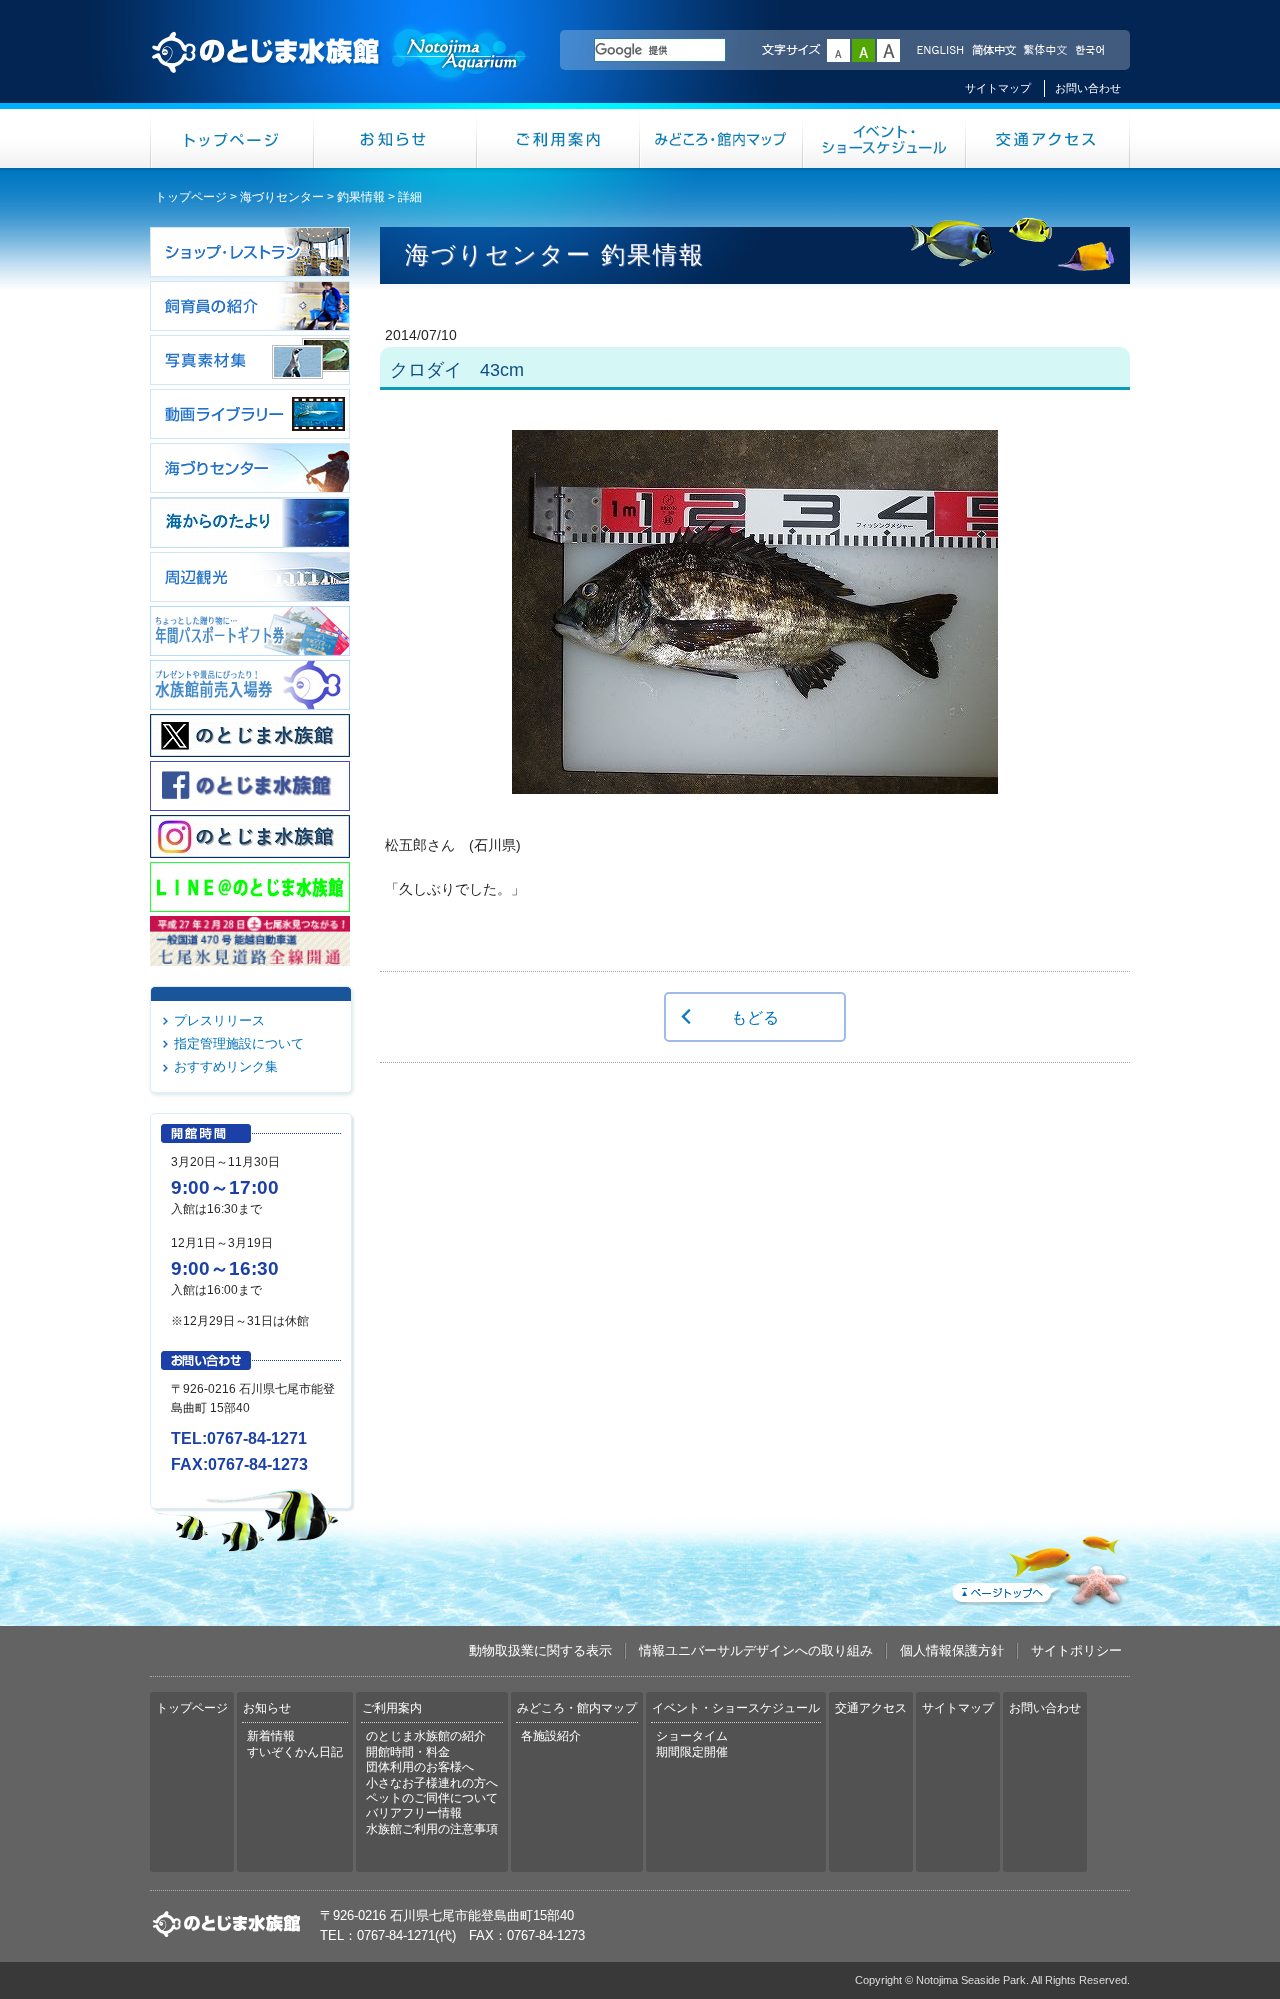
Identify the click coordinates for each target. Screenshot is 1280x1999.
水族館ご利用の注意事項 (432, 1829)
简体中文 (993, 51)
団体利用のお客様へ (420, 1767)
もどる (755, 1017)
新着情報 (271, 1736)
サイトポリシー (1076, 1650)
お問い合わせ (1088, 88)
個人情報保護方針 (952, 1650)
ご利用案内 (558, 138)
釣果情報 (361, 197)
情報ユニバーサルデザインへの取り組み (756, 1650)
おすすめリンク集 (226, 1066)
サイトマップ (998, 88)
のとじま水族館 (340, 71)
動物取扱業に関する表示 (540, 1650)
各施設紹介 (551, 1736)
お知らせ (395, 138)
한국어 (1092, 51)
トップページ (232, 138)
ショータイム (692, 1736)
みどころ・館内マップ (721, 138)
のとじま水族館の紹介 (426, 1736)
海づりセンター (282, 197)
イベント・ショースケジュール (884, 138)
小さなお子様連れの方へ (432, 1783)
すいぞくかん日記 (295, 1752)
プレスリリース (219, 1020)
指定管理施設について (239, 1043)
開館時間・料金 (408, 1752)
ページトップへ (1039, 1567)
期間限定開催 (692, 1752)
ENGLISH (940, 51)
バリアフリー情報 (414, 1813)
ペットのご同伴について (432, 1798)
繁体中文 (1045, 51)
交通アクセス (1048, 138)
